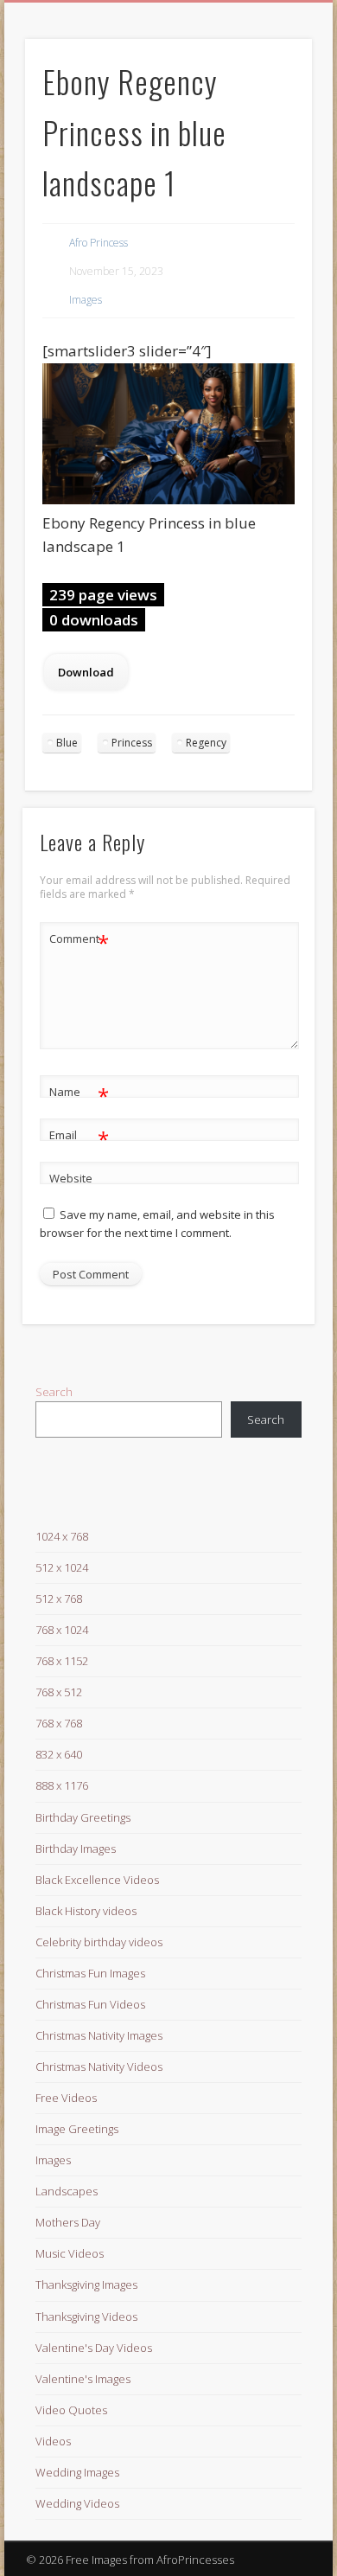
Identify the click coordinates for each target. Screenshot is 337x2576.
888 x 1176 (62, 1785)
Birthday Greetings (83, 1817)
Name (79, 1094)
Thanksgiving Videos (86, 2316)
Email (79, 1137)
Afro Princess (99, 243)
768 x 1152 (62, 1661)
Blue (67, 743)
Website (71, 1178)
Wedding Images (77, 2472)
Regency (206, 743)
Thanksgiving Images (86, 2284)
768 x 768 (59, 1723)
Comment (79, 941)
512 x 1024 (62, 1567)
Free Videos (66, 2098)
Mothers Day (68, 2222)
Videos (53, 2441)
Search (54, 1392)
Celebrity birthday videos (99, 1942)
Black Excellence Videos (97, 1880)
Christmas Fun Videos (90, 2004)
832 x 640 (59, 1754)
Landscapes (67, 2191)
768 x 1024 (62, 1630)
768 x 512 (59, 1692)
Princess (132, 743)
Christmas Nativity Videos (99, 2067)
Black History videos (86, 1911)
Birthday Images (76, 1849)
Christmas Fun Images (90, 1973)
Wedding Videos (77, 2503)
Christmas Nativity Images (99, 2035)
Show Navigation (270, 155)
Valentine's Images (83, 2379)
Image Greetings (77, 2129)
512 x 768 (59, 1599)
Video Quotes (71, 2410)
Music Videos (70, 2253)
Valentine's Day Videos (94, 2348)
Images (86, 300)
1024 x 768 (62, 1536)
